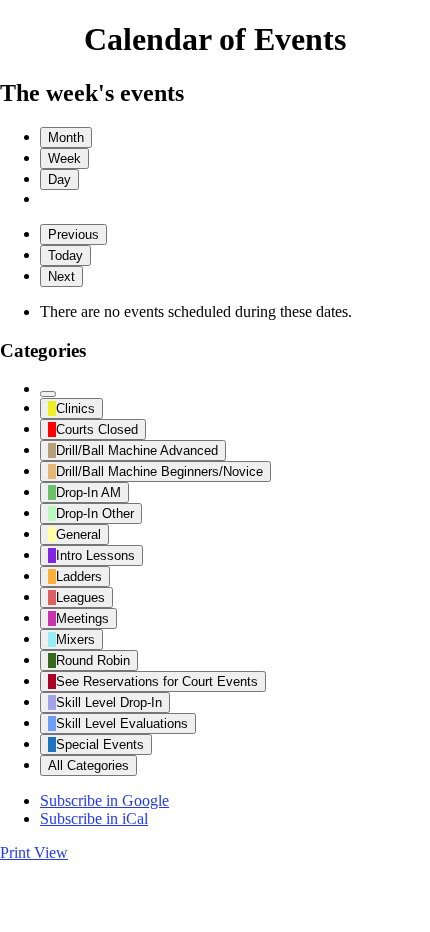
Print (34, 852)
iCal (94, 818)
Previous (73, 234)
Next (61, 276)
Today (65, 255)
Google (104, 800)
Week (64, 158)
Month (66, 137)
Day (59, 179)
